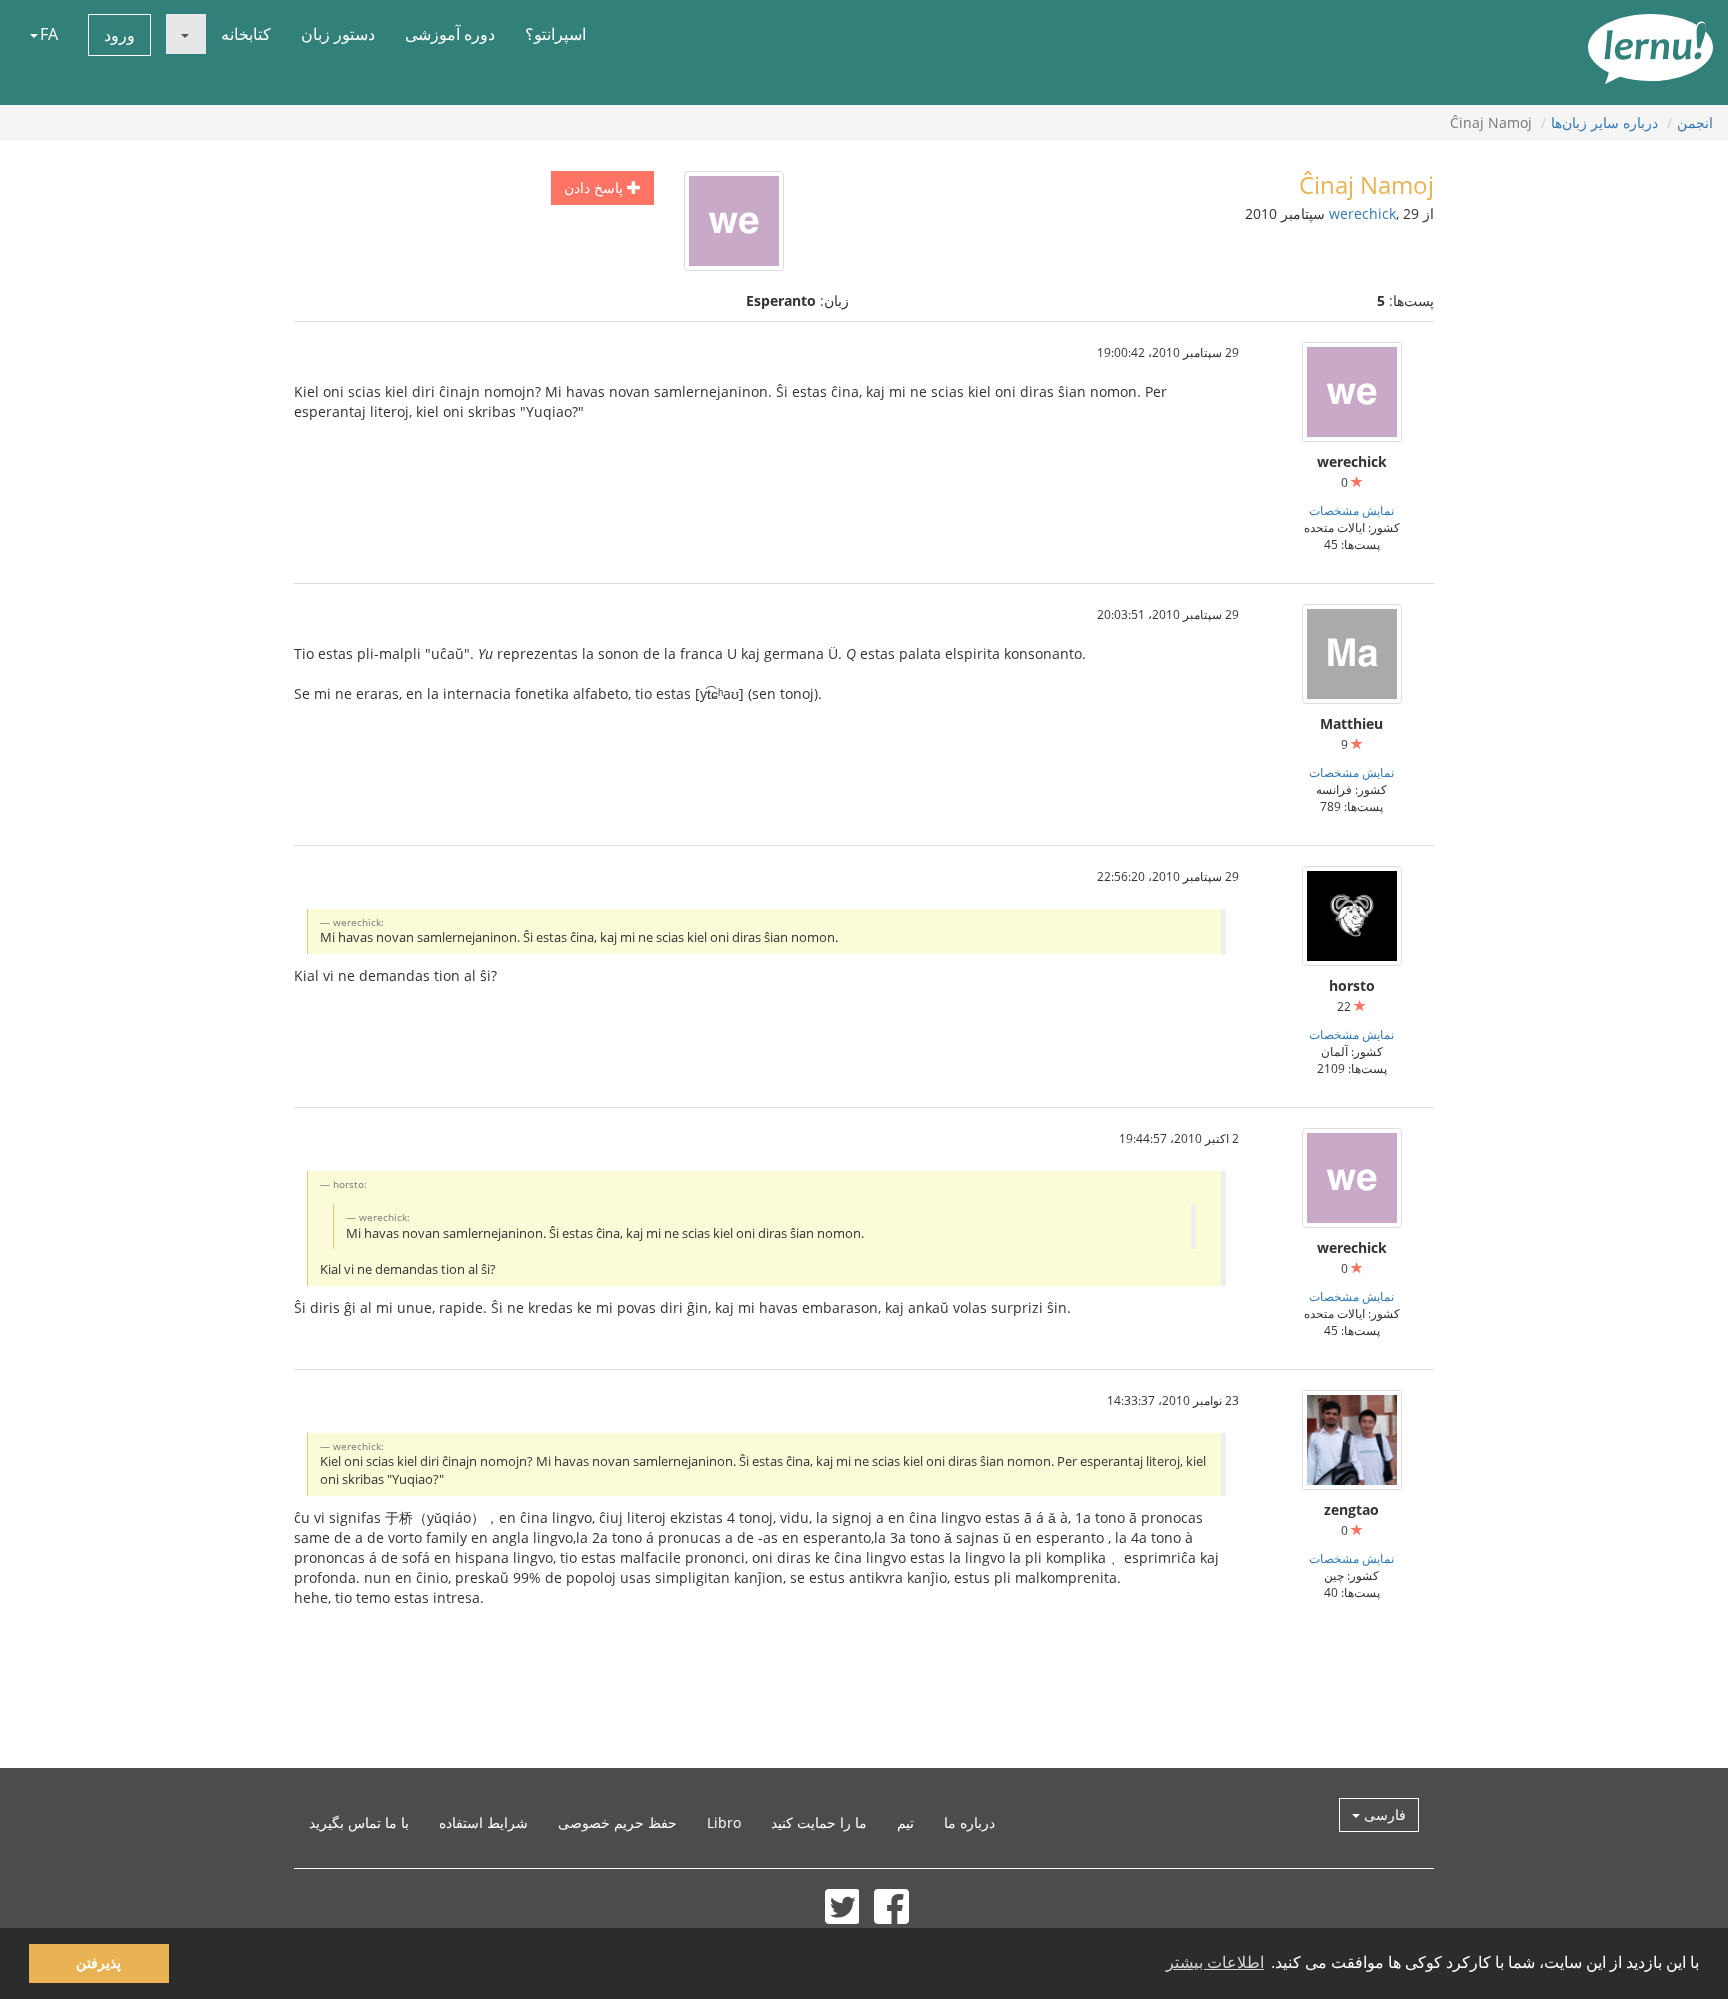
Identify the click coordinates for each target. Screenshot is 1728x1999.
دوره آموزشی (450, 34)
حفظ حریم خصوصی (617, 1822)
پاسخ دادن (595, 187)
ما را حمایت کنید (819, 1822)
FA (49, 34)
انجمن (1695, 122)
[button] (186, 34)
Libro (724, 1822)
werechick (1362, 213)
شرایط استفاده (483, 1822)
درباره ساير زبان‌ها (1604, 122)
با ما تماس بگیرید (359, 1822)
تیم (905, 1822)
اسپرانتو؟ (555, 34)
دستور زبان (338, 34)
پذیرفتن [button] (98, 1963)
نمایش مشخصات (1351, 510)
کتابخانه (246, 34)
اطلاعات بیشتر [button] (1215, 1962)
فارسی (1383, 1814)
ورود (119, 35)
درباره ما (969, 1822)
